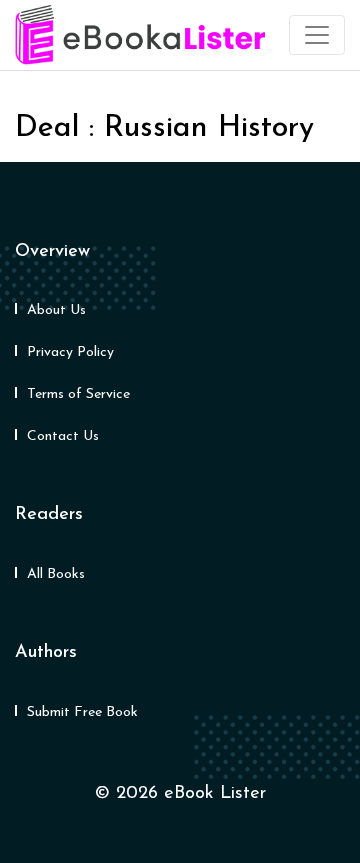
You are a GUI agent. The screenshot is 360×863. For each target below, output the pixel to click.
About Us (56, 310)
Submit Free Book (82, 712)
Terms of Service (78, 394)
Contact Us (63, 436)
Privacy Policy (70, 352)
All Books (56, 574)
